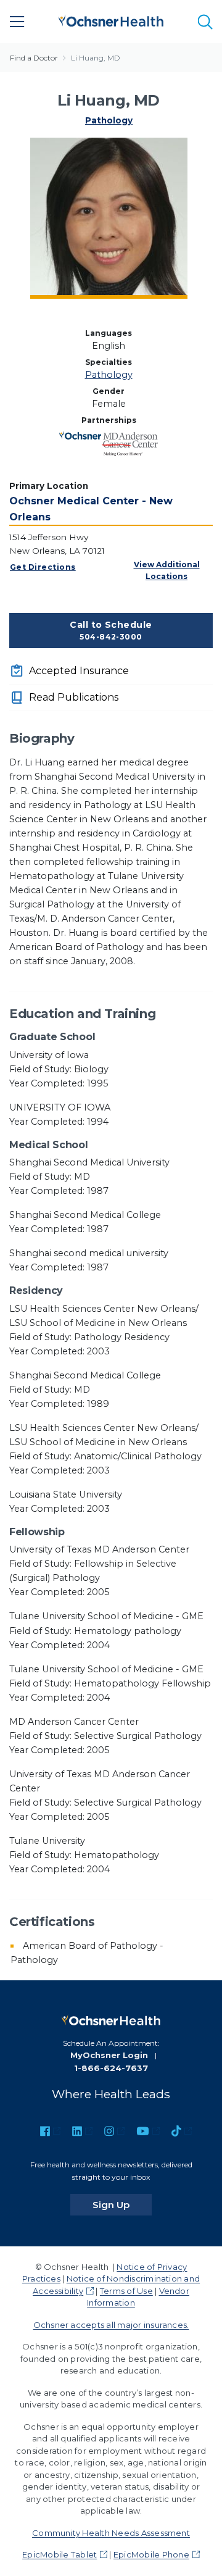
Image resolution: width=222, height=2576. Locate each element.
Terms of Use (126, 2291)
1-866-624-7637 (111, 2068)
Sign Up (122, 2204)
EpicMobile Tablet (60, 2554)
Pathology (109, 120)
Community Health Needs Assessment (111, 2533)
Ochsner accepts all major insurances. (111, 2325)
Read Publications (74, 697)
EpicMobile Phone (151, 2554)
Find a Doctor (34, 58)
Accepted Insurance (79, 671)
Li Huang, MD (96, 58)
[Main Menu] (17, 22)
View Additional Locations (167, 570)
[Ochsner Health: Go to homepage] (111, 19)
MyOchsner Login (109, 2055)
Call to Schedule (111, 630)
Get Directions (43, 567)
